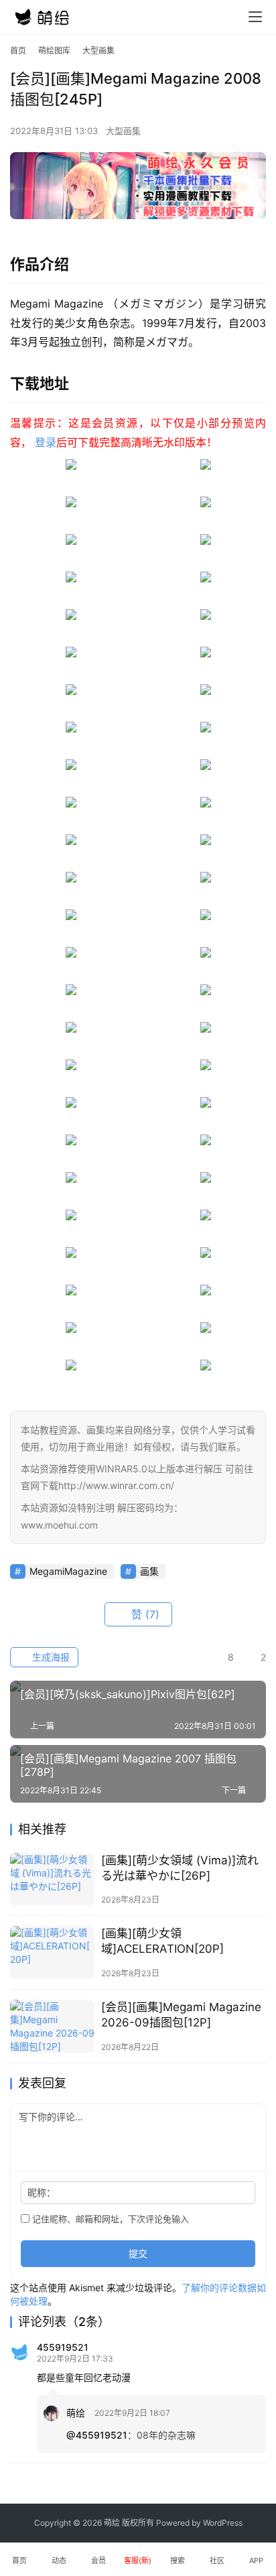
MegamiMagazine (68, 1571)
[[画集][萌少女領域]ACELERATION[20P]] (52, 1952)
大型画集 (123, 131)
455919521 (63, 2347)
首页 (18, 51)
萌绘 (76, 2413)
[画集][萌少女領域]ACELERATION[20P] (162, 1941)
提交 (138, 2253)
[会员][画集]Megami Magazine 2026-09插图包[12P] (181, 2015)
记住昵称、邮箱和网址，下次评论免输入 (109, 2219)
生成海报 (50, 1657)
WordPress (223, 2523)
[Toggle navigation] (255, 17)
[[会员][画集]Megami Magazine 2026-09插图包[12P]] (52, 2026)
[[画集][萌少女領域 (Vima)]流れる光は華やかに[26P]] (52, 1879)
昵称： (42, 2192)
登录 (46, 442)
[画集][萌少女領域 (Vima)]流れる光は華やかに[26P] (180, 1868)
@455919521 (97, 2435)
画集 (149, 1571)
